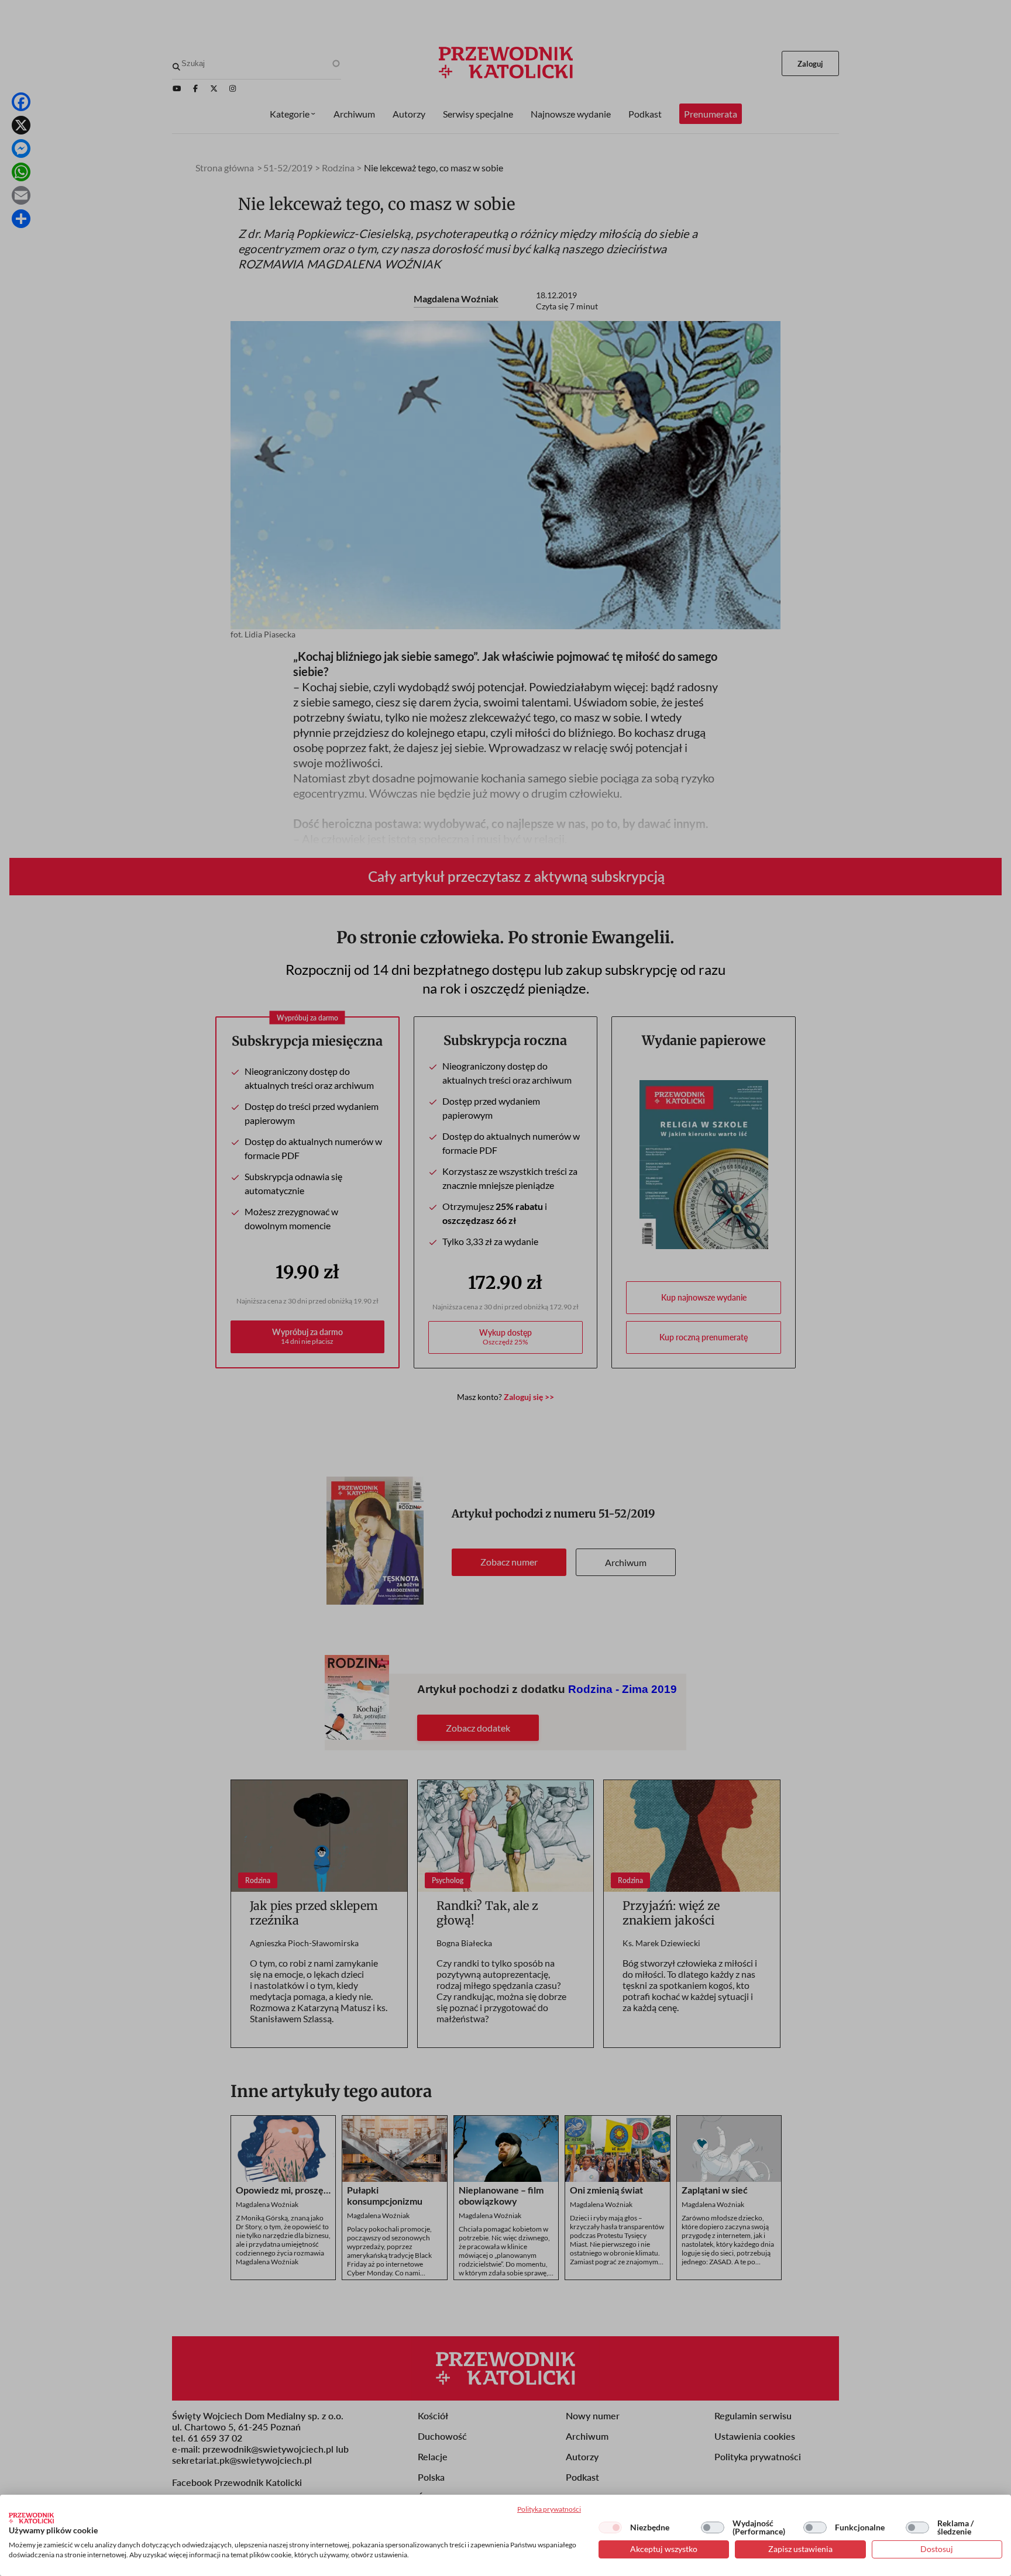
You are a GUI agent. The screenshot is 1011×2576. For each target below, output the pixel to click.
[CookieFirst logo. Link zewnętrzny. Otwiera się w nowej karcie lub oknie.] (31, 2518)
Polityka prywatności (549, 2509)
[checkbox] (610, 2527)
